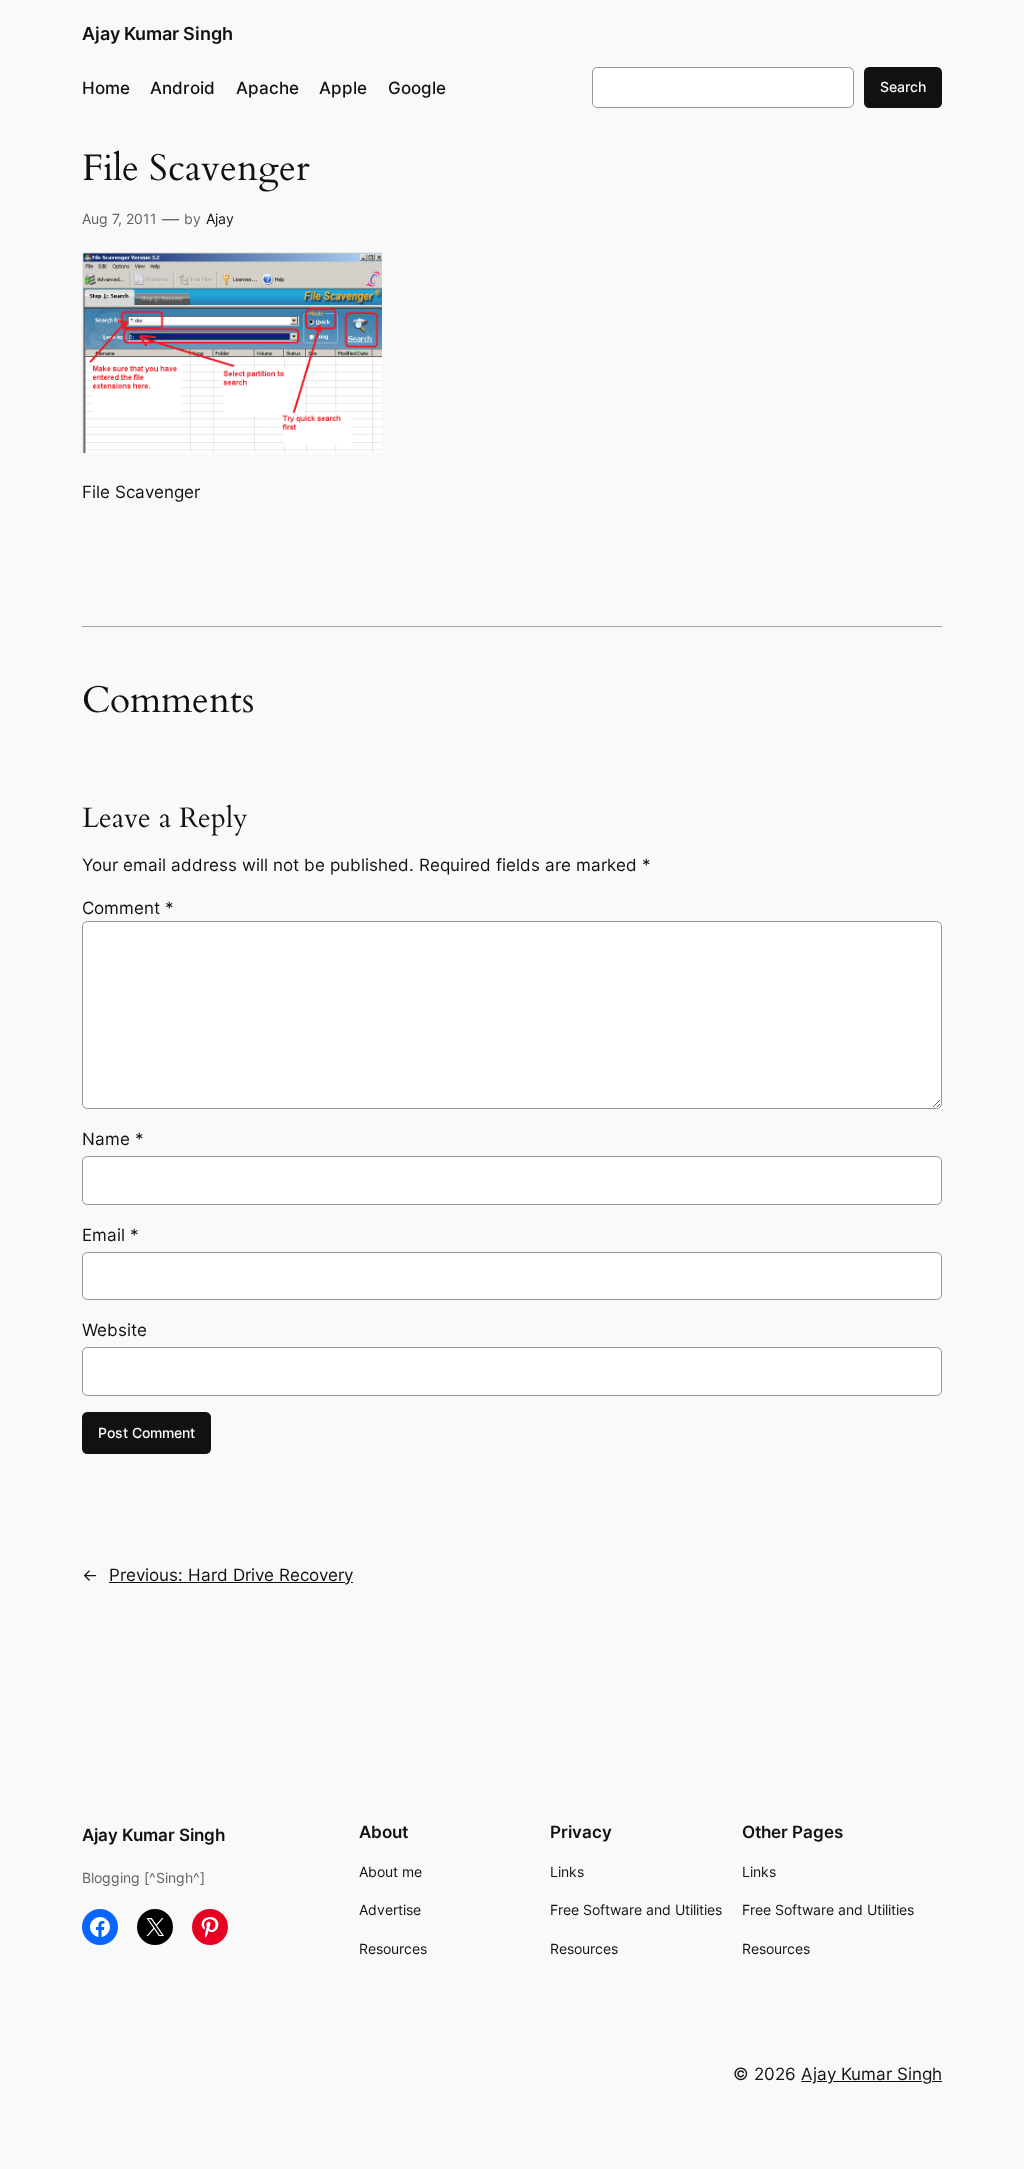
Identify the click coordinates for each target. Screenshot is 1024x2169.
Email (110, 1235)
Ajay (220, 218)
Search (903, 86)
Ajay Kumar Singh (157, 33)
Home (106, 88)
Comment (128, 908)
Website (114, 1330)
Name (113, 1139)
